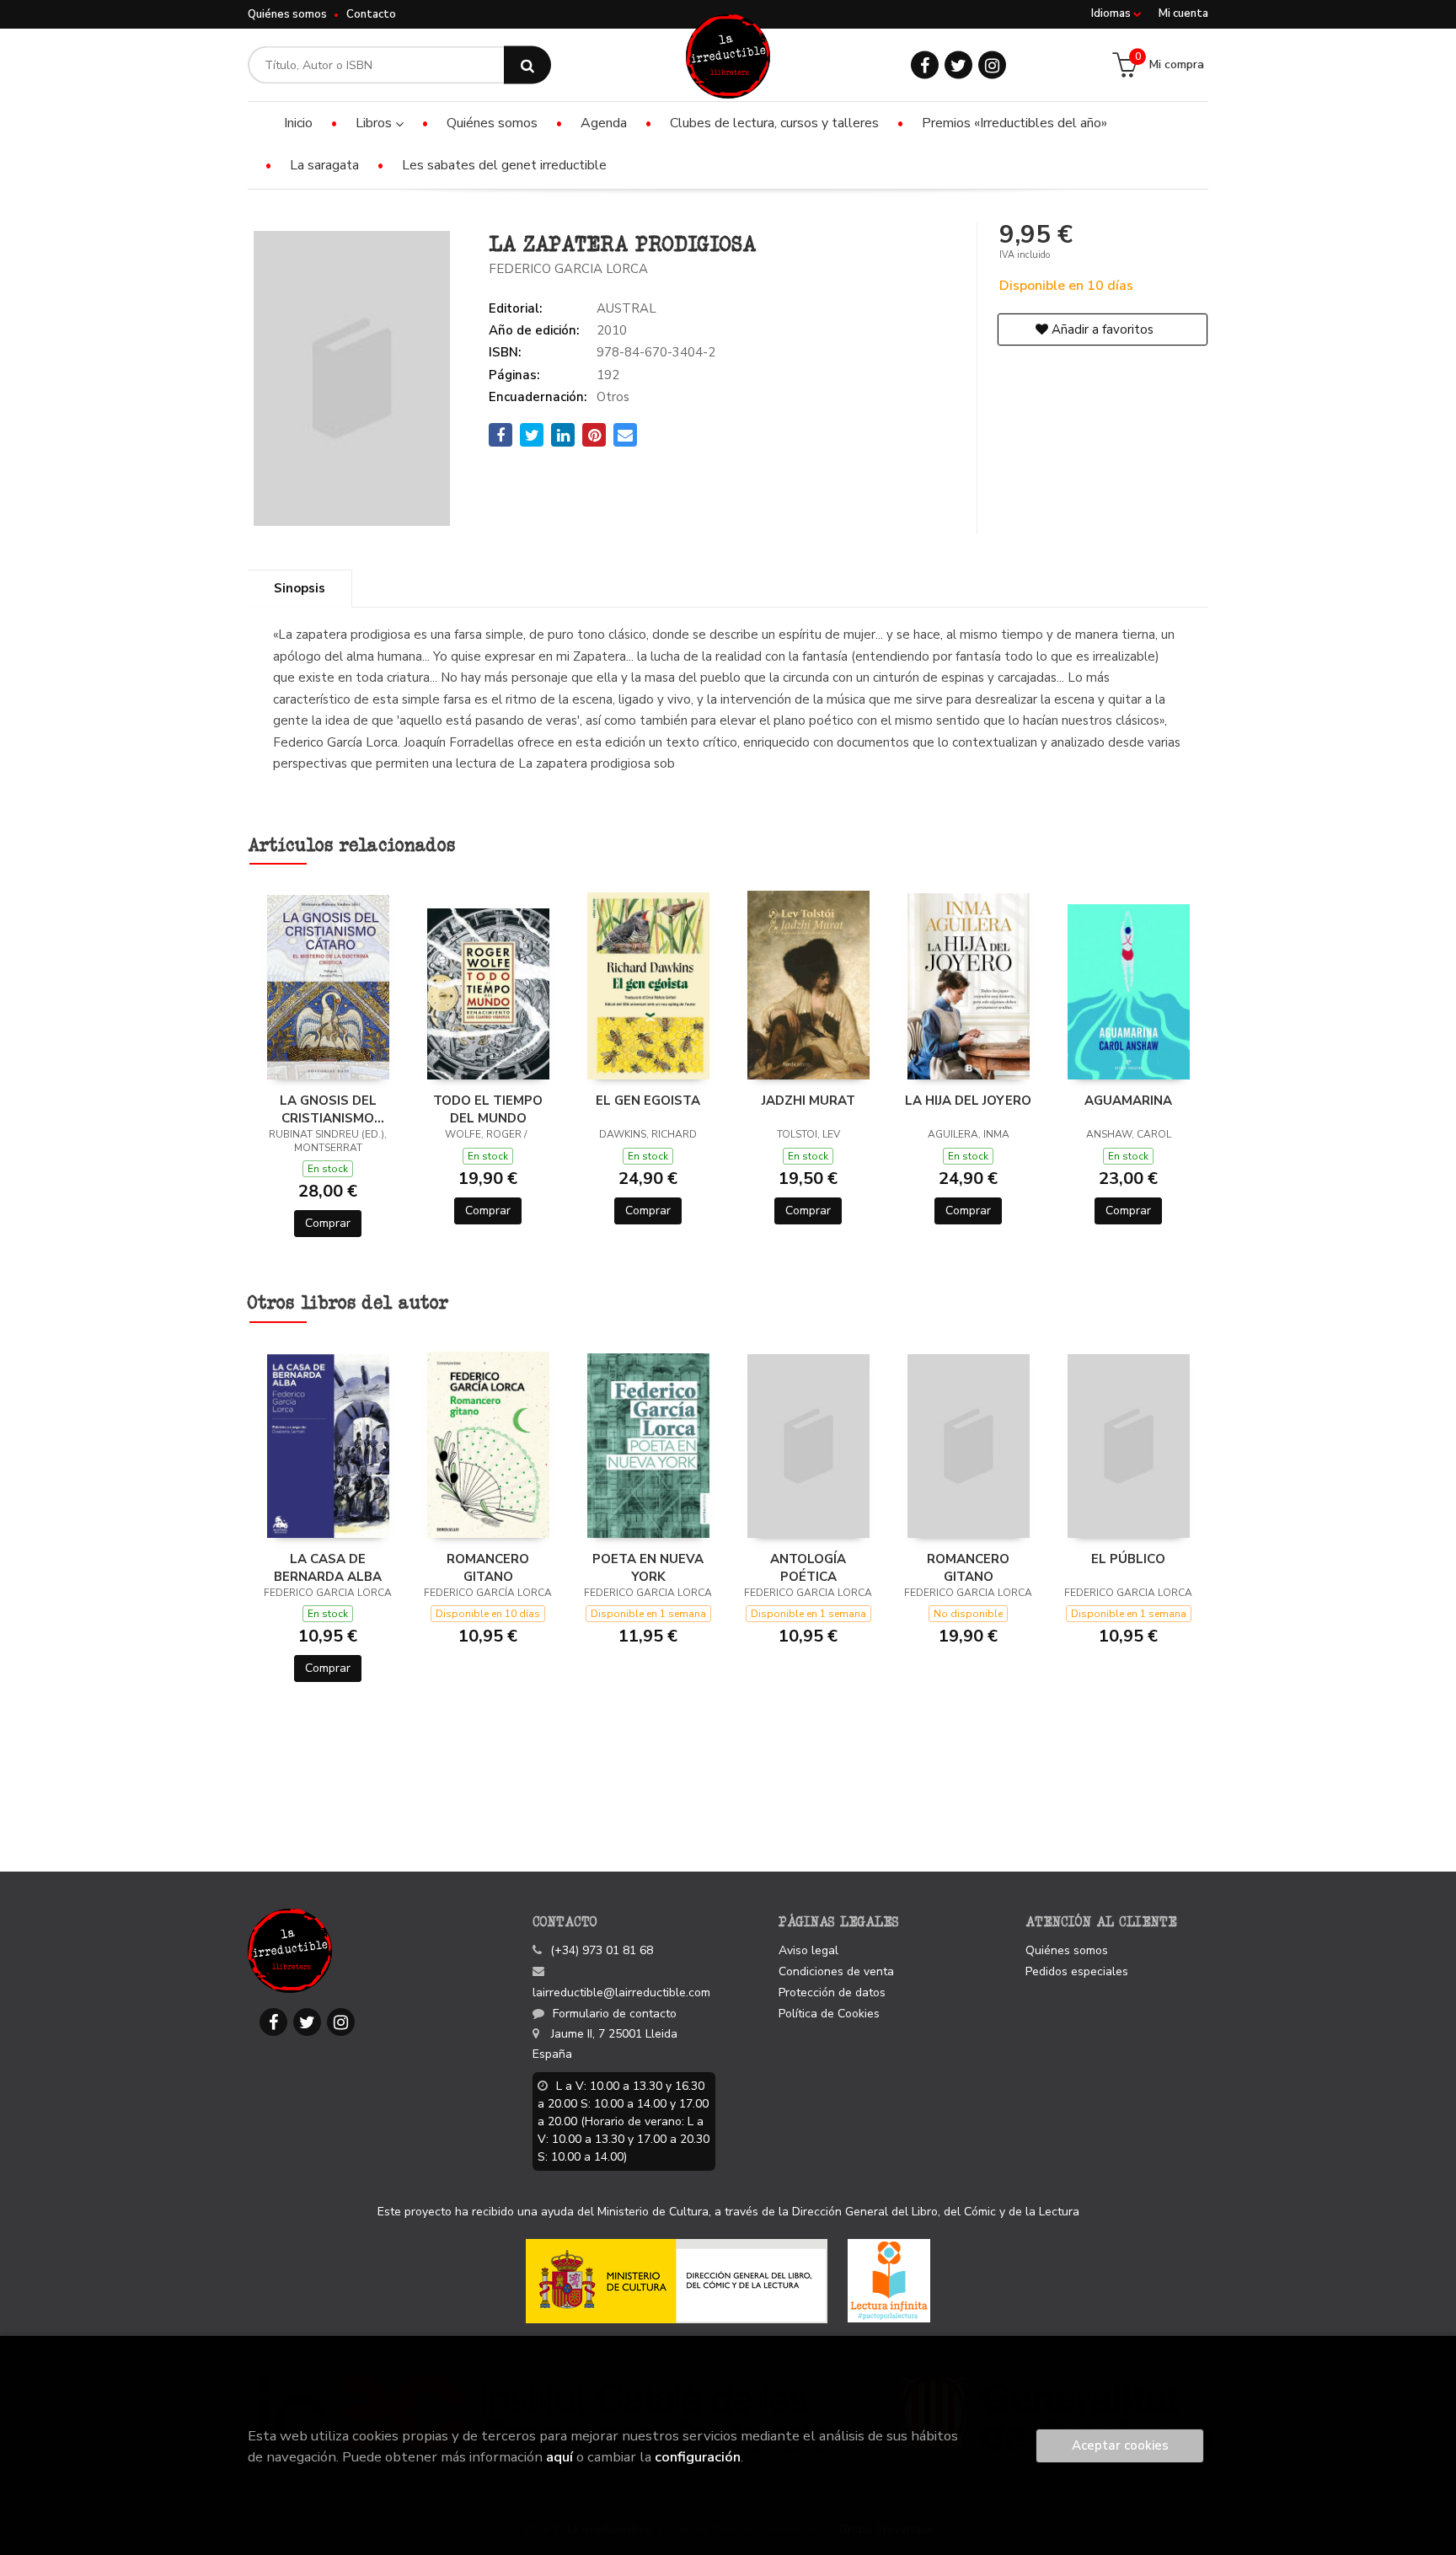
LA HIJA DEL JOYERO (968, 1101)
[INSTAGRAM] (992, 65)
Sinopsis (300, 588)
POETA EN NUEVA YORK (648, 1567)
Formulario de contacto (615, 2014)
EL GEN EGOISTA (648, 1101)
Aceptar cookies (1120, 2445)
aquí (559, 2457)
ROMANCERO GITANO (488, 1567)
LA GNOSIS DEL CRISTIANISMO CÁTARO (328, 1109)
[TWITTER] (958, 65)
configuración (698, 2457)
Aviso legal (808, 1950)
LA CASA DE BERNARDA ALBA (328, 1567)
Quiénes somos (287, 14)
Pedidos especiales (1077, 1971)
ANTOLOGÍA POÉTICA (808, 1567)
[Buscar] (527, 65)
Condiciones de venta (836, 1971)
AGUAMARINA (1128, 1101)
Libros (375, 123)
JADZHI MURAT (808, 1101)
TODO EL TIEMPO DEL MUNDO (488, 1109)
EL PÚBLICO (1128, 1559)
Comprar (328, 1223)
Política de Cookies (829, 2014)
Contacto (371, 14)
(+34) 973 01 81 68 (602, 1950)
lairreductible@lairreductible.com (621, 1993)
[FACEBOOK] (925, 65)
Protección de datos (832, 1993)
